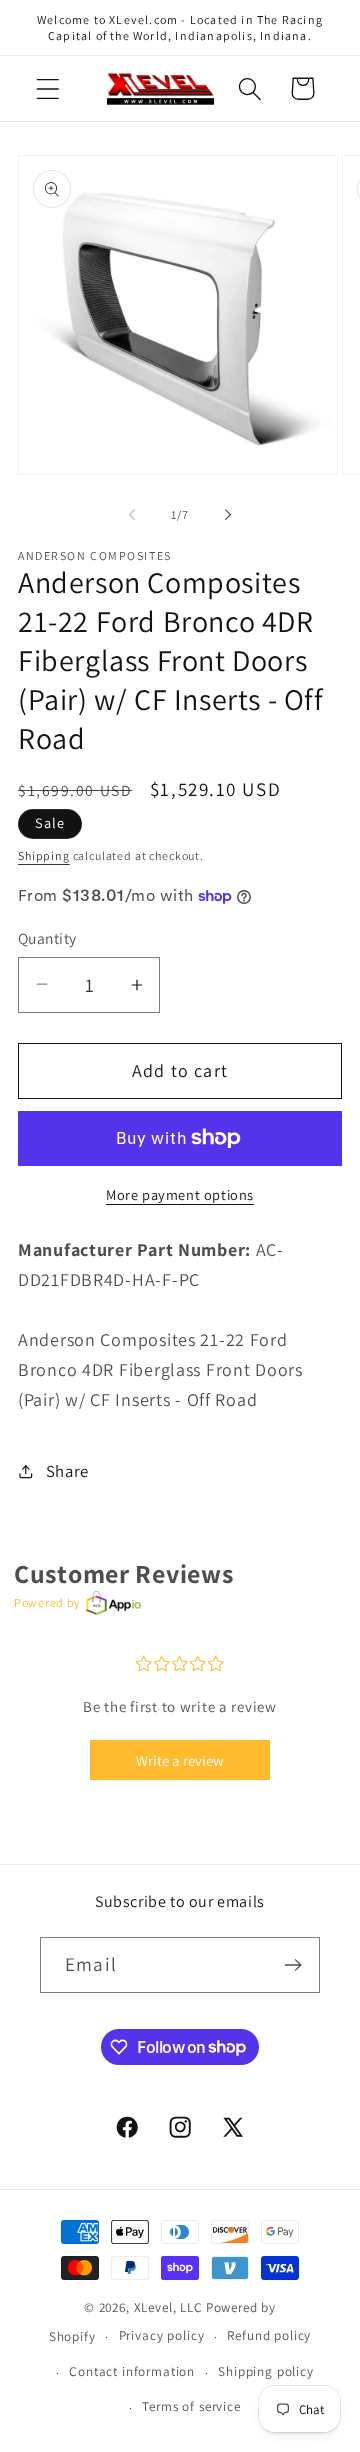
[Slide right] (228, 515)
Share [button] (67, 1471)
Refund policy (269, 2335)
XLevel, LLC (168, 2307)
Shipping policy (266, 2371)
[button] (48, 88)
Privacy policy (162, 2335)
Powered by (47, 1602)
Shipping (44, 855)
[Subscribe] (292, 1965)
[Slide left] (132, 515)
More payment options (180, 1194)
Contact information (132, 2371)
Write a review (180, 1760)
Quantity (47, 938)
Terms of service (191, 2406)
